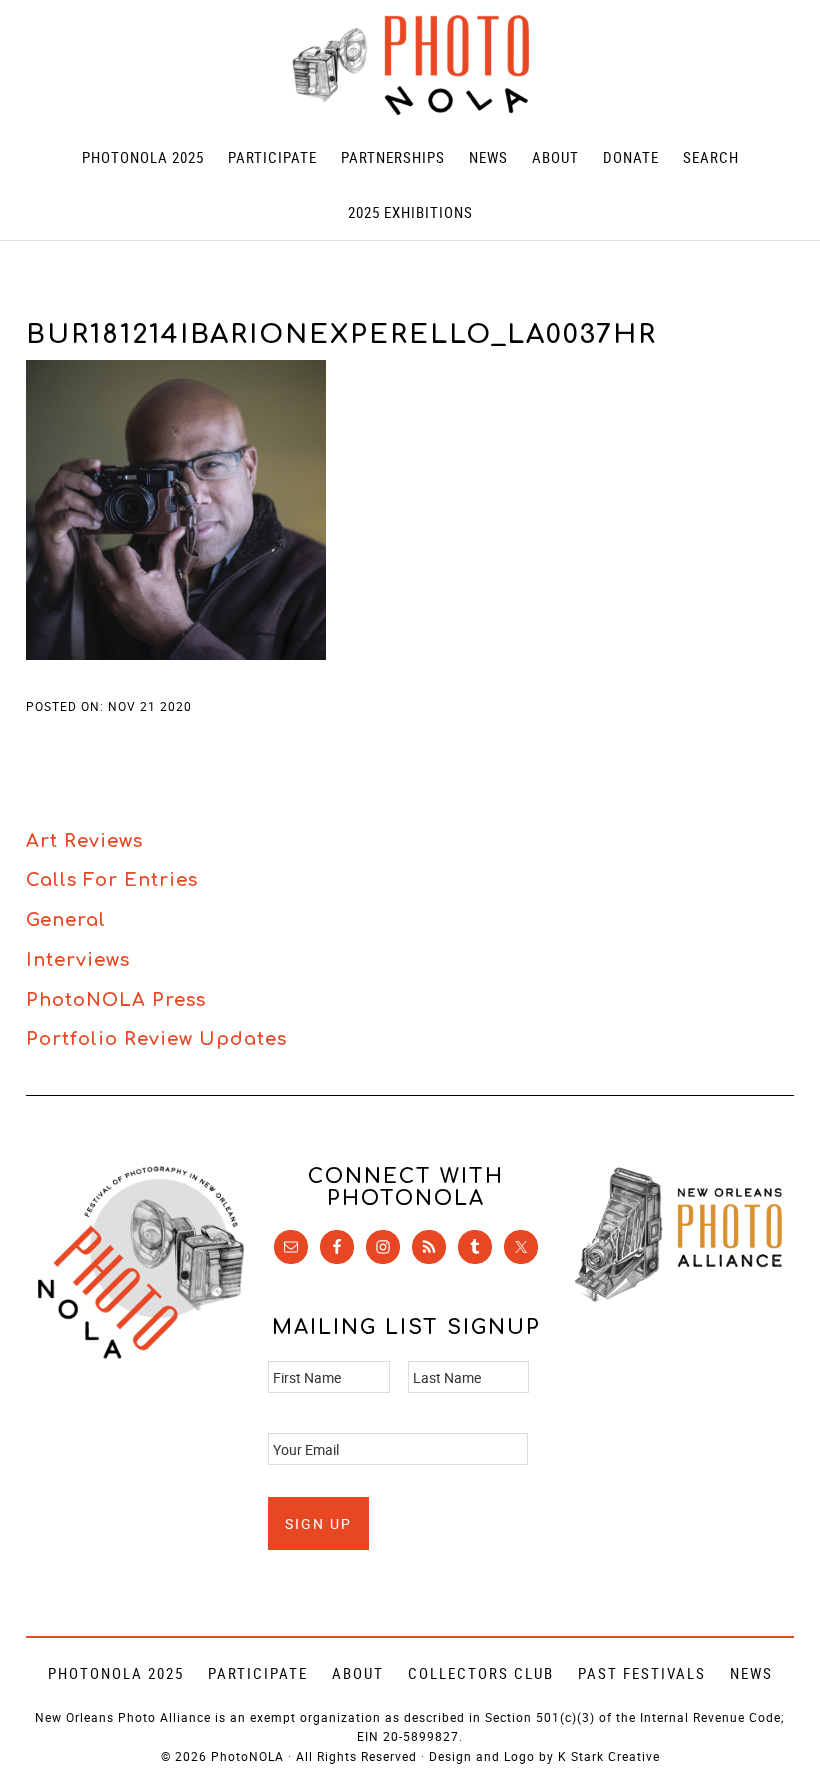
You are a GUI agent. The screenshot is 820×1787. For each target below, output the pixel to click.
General (66, 920)
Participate (258, 1673)
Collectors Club (481, 1673)
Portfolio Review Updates (156, 1039)
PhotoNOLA (410, 65)
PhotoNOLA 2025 (116, 1673)
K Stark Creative (609, 1756)
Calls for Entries (112, 880)
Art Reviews (84, 841)
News (751, 1673)
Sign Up (318, 1523)
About (358, 1673)
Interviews (78, 960)
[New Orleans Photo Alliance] (678, 1297)
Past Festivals (642, 1673)
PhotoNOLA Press (116, 1000)
